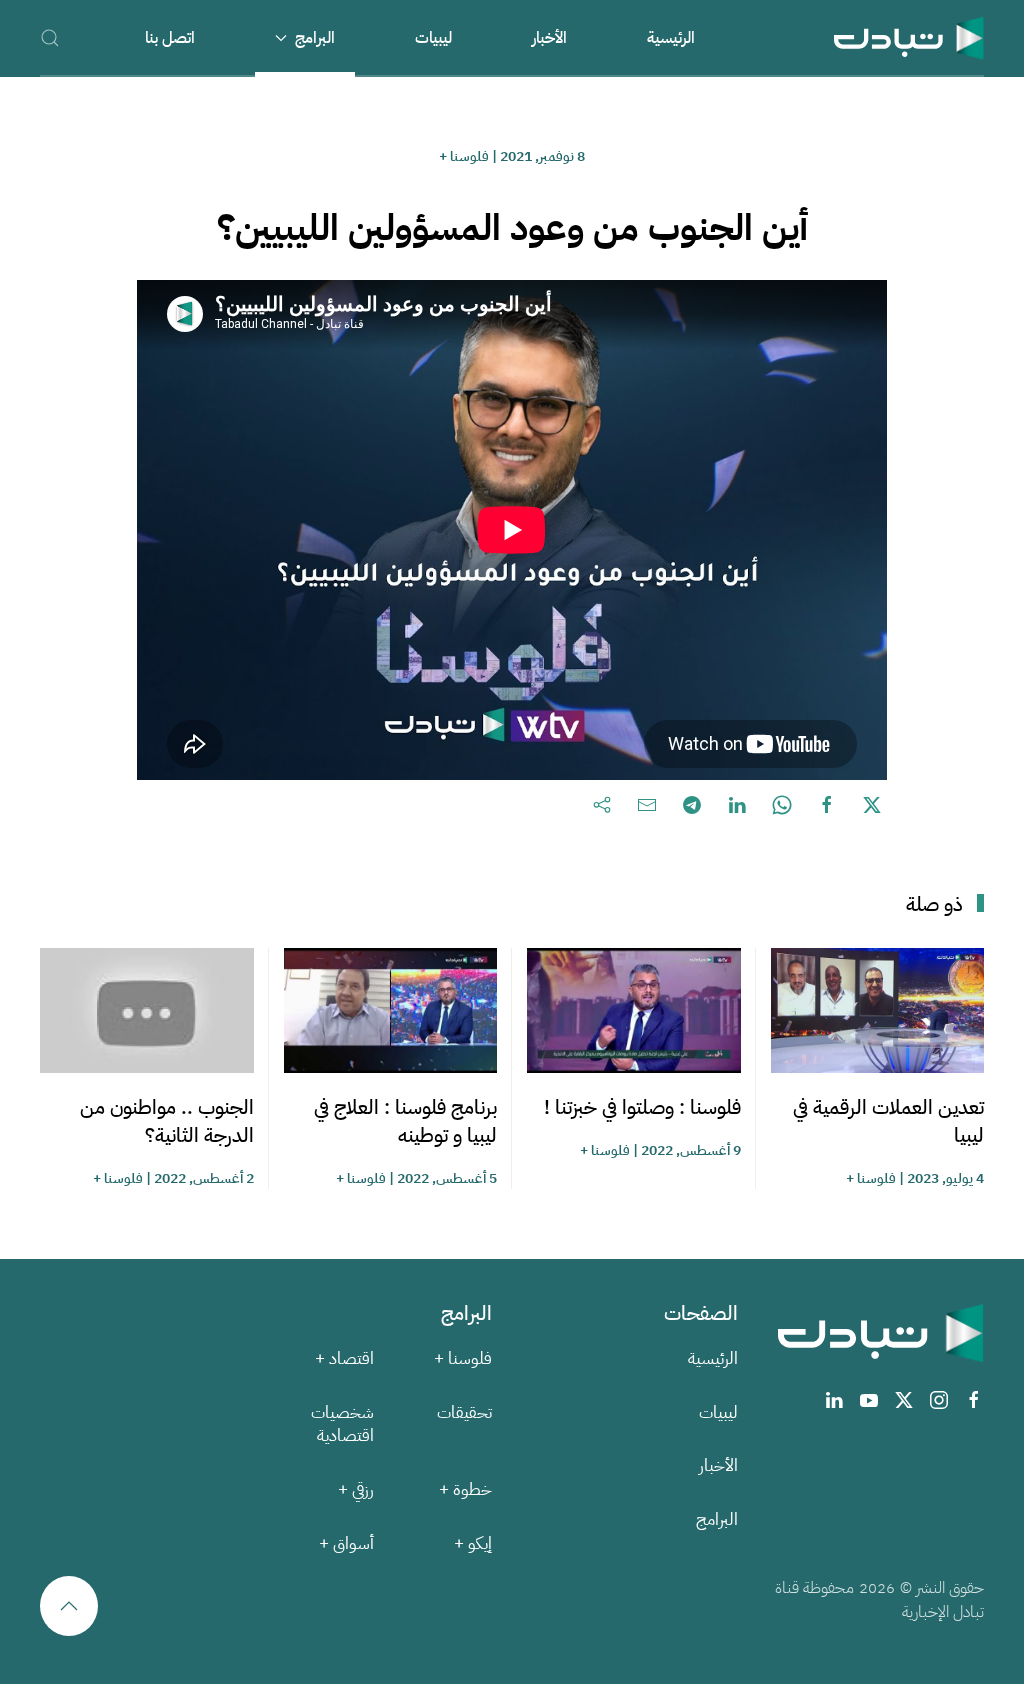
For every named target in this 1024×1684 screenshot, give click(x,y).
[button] (50, 37)
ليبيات (433, 38)
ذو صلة (934, 904)
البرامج (717, 1519)
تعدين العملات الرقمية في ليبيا (888, 1121)
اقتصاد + (344, 1358)
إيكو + (473, 1543)
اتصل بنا (170, 38)
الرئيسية (671, 38)
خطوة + (465, 1489)
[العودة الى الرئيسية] (909, 37)
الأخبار (549, 38)
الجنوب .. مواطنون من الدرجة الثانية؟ (167, 1121)
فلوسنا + (464, 156)
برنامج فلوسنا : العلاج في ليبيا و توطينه (405, 1121)
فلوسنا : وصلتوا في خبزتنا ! (642, 1107)
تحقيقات (464, 1412)
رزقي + (356, 1489)
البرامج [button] (315, 38)
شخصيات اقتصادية (342, 1424)
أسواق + (346, 1543)
